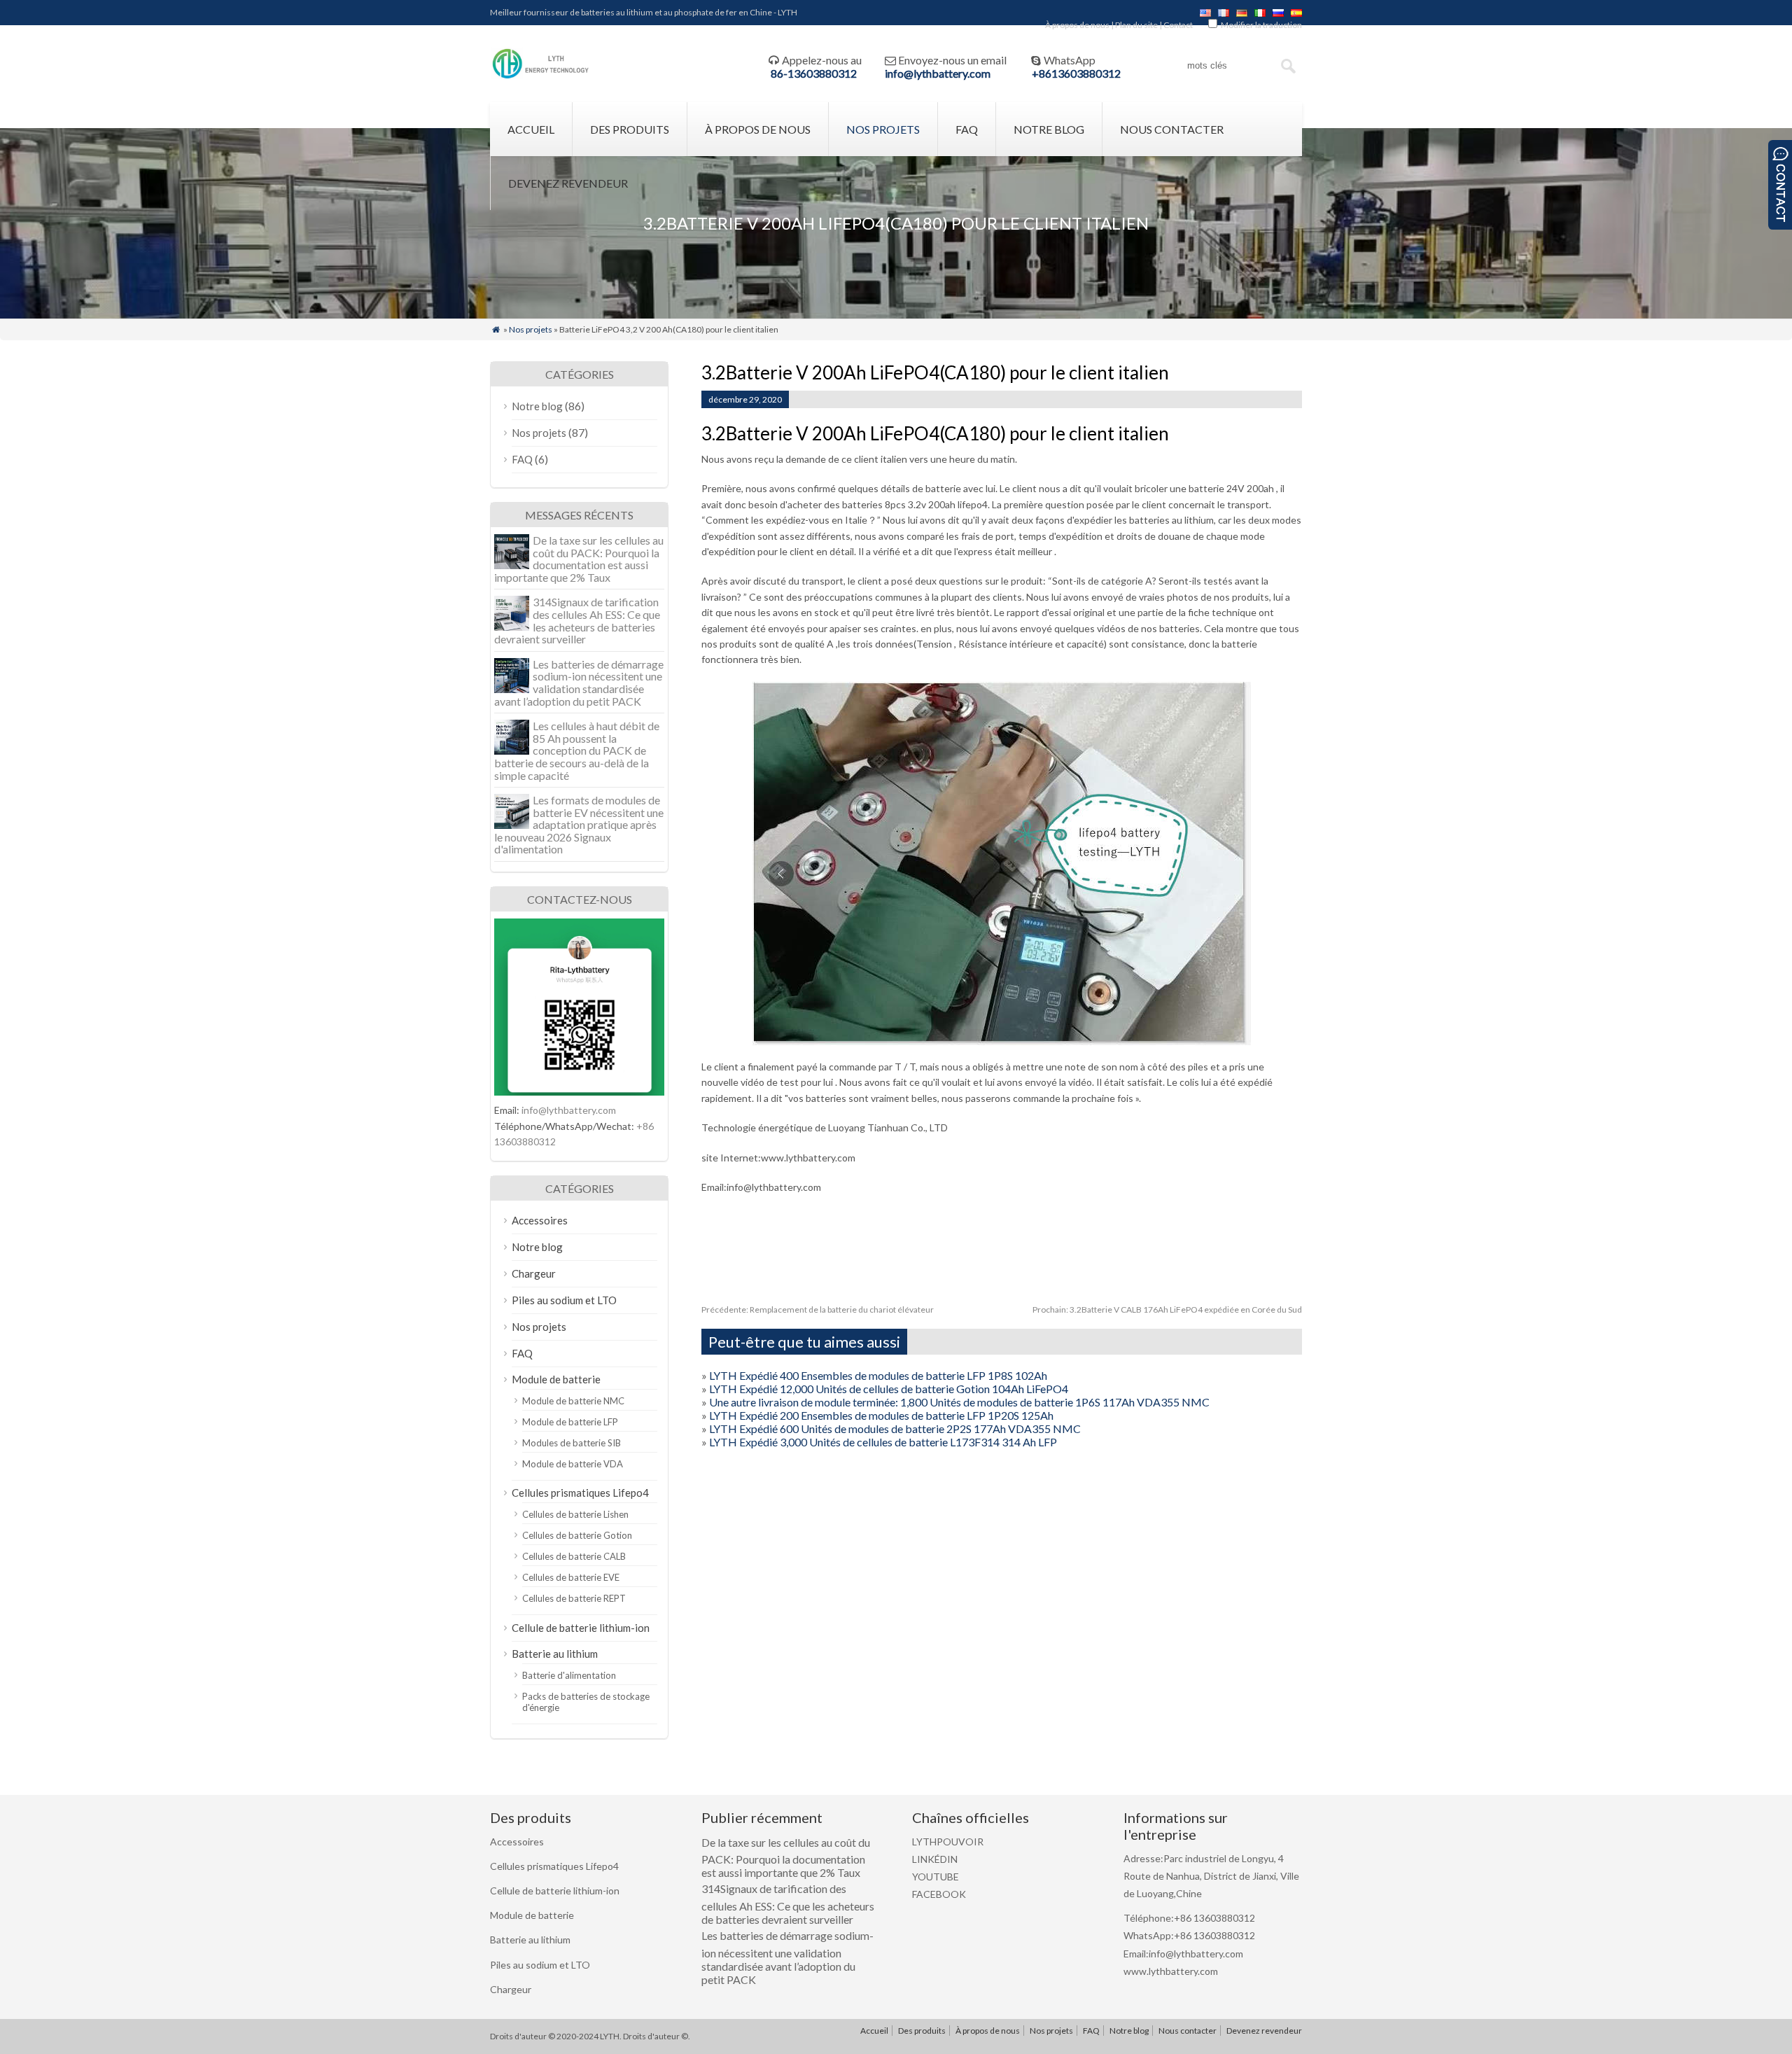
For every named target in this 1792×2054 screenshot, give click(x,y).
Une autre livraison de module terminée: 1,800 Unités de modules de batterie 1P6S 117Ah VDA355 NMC (959, 1402)
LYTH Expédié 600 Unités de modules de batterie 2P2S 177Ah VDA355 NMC (895, 1428)
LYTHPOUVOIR (948, 1842)
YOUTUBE (936, 1877)
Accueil (531, 129)
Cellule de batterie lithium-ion (581, 1628)
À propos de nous (1077, 25)
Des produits (630, 129)
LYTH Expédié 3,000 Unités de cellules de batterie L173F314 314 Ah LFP (883, 1442)
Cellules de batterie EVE (571, 1577)
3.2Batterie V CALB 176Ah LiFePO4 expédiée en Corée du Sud (1167, 1309)
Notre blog (1049, 129)
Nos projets (883, 129)
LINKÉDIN (935, 1859)
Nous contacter (1172, 129)
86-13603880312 (814, 73)
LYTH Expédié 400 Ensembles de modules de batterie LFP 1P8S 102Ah (878, 1375)
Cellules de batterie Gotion (577, 1535)
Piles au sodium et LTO (564, 1300)
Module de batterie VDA (573, 1464)
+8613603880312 (1076, 73)
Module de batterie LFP (570, 1422)
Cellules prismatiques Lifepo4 (580, 1493)
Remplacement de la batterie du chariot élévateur (818, 1309)
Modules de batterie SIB (572, 1443)
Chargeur (534, 1273)
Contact (1178, 25)
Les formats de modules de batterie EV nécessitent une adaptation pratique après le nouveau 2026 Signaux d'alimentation (579, 824)
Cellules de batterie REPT (574, 1598)
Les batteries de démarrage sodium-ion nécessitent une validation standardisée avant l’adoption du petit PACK (579, 683)
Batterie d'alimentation (569, 1675)
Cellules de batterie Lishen (575, 1514)
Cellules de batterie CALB (574, 1556)
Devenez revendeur (568, 183)
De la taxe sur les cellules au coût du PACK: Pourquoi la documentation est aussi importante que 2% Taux (579, 559)
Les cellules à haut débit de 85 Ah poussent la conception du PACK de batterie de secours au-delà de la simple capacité (577, 750)
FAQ (967, 129)
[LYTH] (541, 77)
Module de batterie (556, 1379)
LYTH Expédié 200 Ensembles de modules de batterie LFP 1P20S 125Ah (881, 1415)
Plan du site (1136, 25)
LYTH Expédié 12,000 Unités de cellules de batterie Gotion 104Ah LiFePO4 (889, 1389)
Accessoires (540, 1220)
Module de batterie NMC (573, 1401)
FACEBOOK (939, 1894)
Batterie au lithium (555, 1654)
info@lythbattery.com (938, 73)
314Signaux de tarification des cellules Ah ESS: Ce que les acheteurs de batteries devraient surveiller (577, 620)
